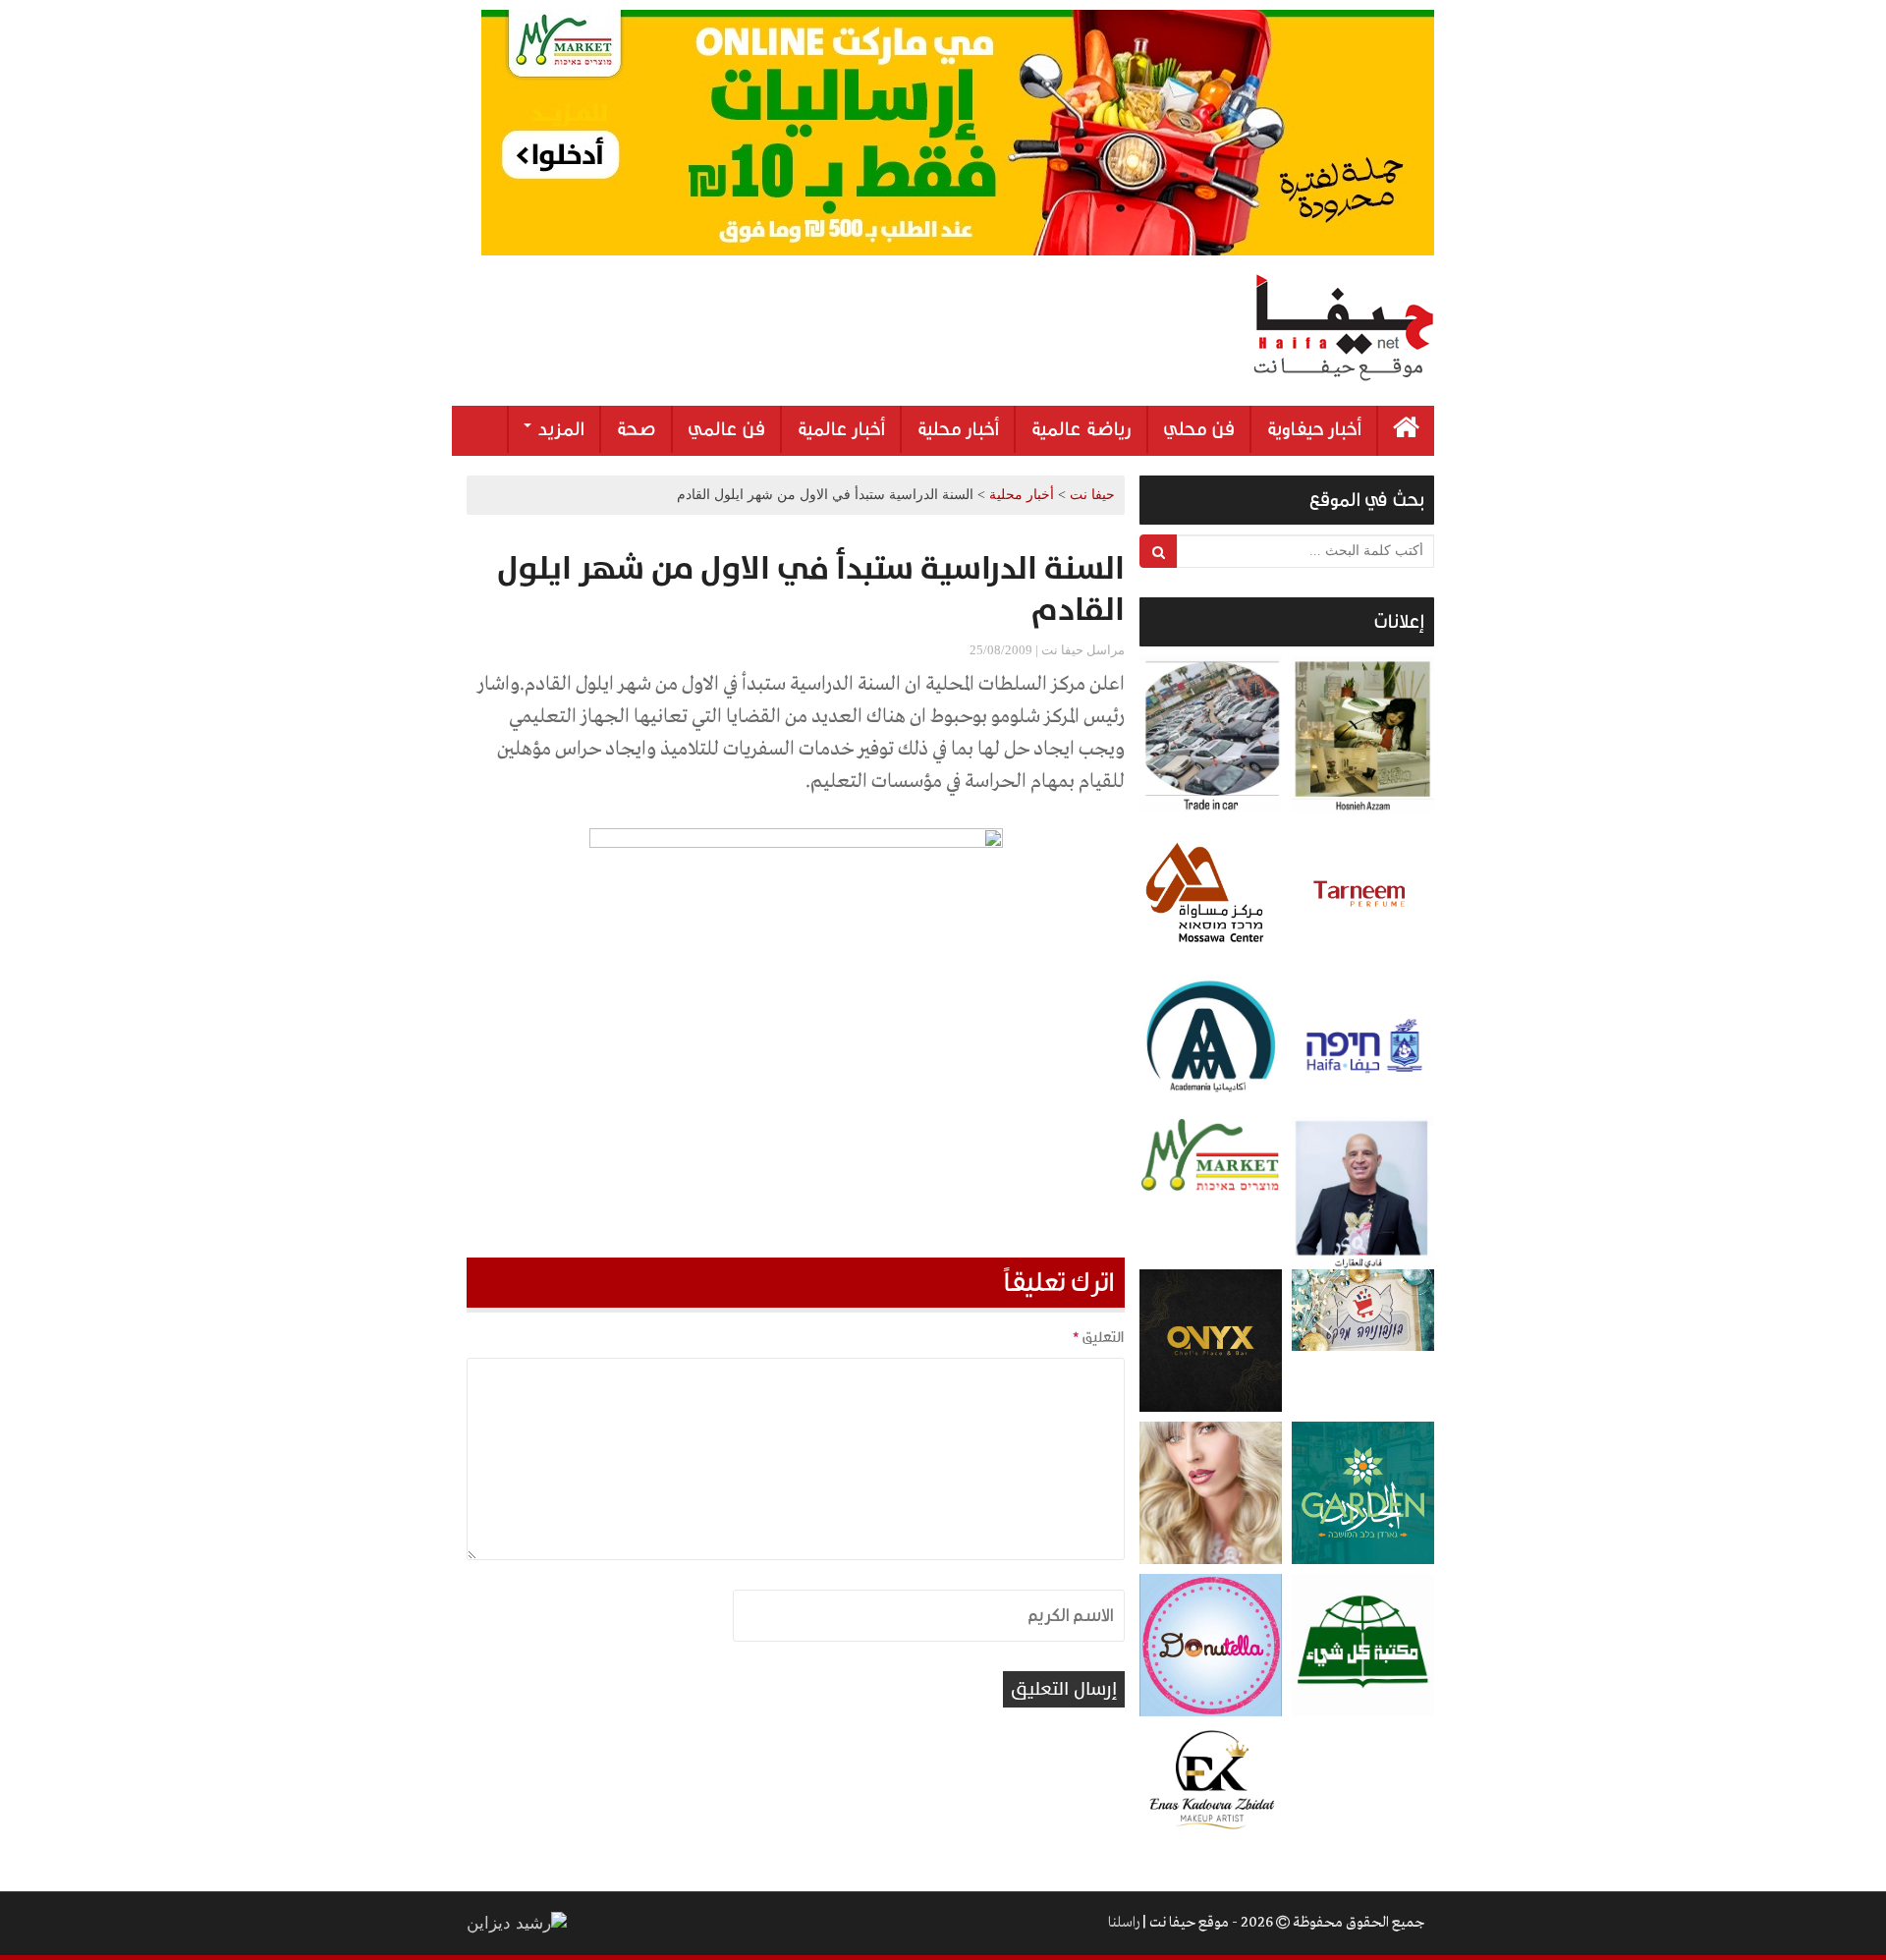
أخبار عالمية (841, 429)
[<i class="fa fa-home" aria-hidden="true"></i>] (1406, 431)
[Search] (1159, 551)
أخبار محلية (958, 429)
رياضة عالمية (1081, 429)
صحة (636, 429)
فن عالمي (726, 429)
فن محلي (1199, 429)
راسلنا (1124, 1923)
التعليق (1098, 1337)
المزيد (559, 429)
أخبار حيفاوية (1314, 429)
